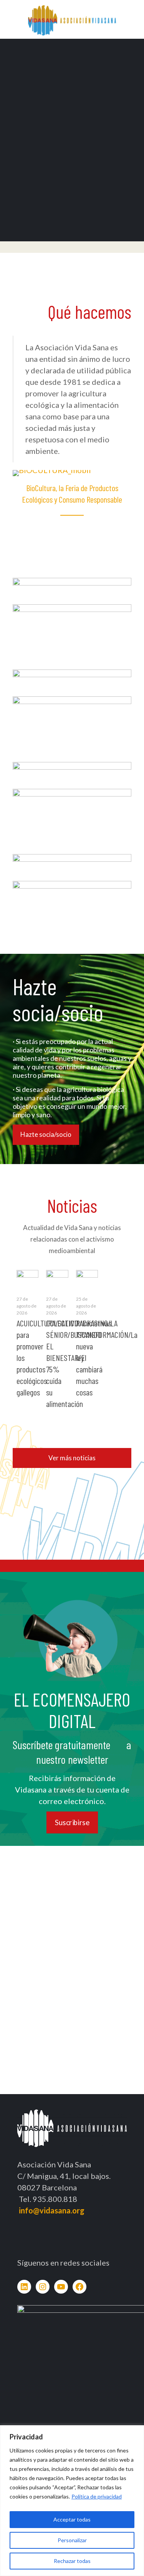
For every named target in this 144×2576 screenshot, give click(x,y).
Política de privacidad (97, 2496)
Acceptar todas (72, 2519)
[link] (72, 587)
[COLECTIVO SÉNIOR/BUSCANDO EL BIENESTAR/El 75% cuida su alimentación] (57, 1277)
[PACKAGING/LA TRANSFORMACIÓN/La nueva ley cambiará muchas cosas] (87, 1277)
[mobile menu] (134, 15)
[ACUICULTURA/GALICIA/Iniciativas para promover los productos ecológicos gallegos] (27, 1276)
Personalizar (72, 2540)
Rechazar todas (72, 2561)
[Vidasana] (72, 19)
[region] (72, 2501)
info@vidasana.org (52, 2210)
